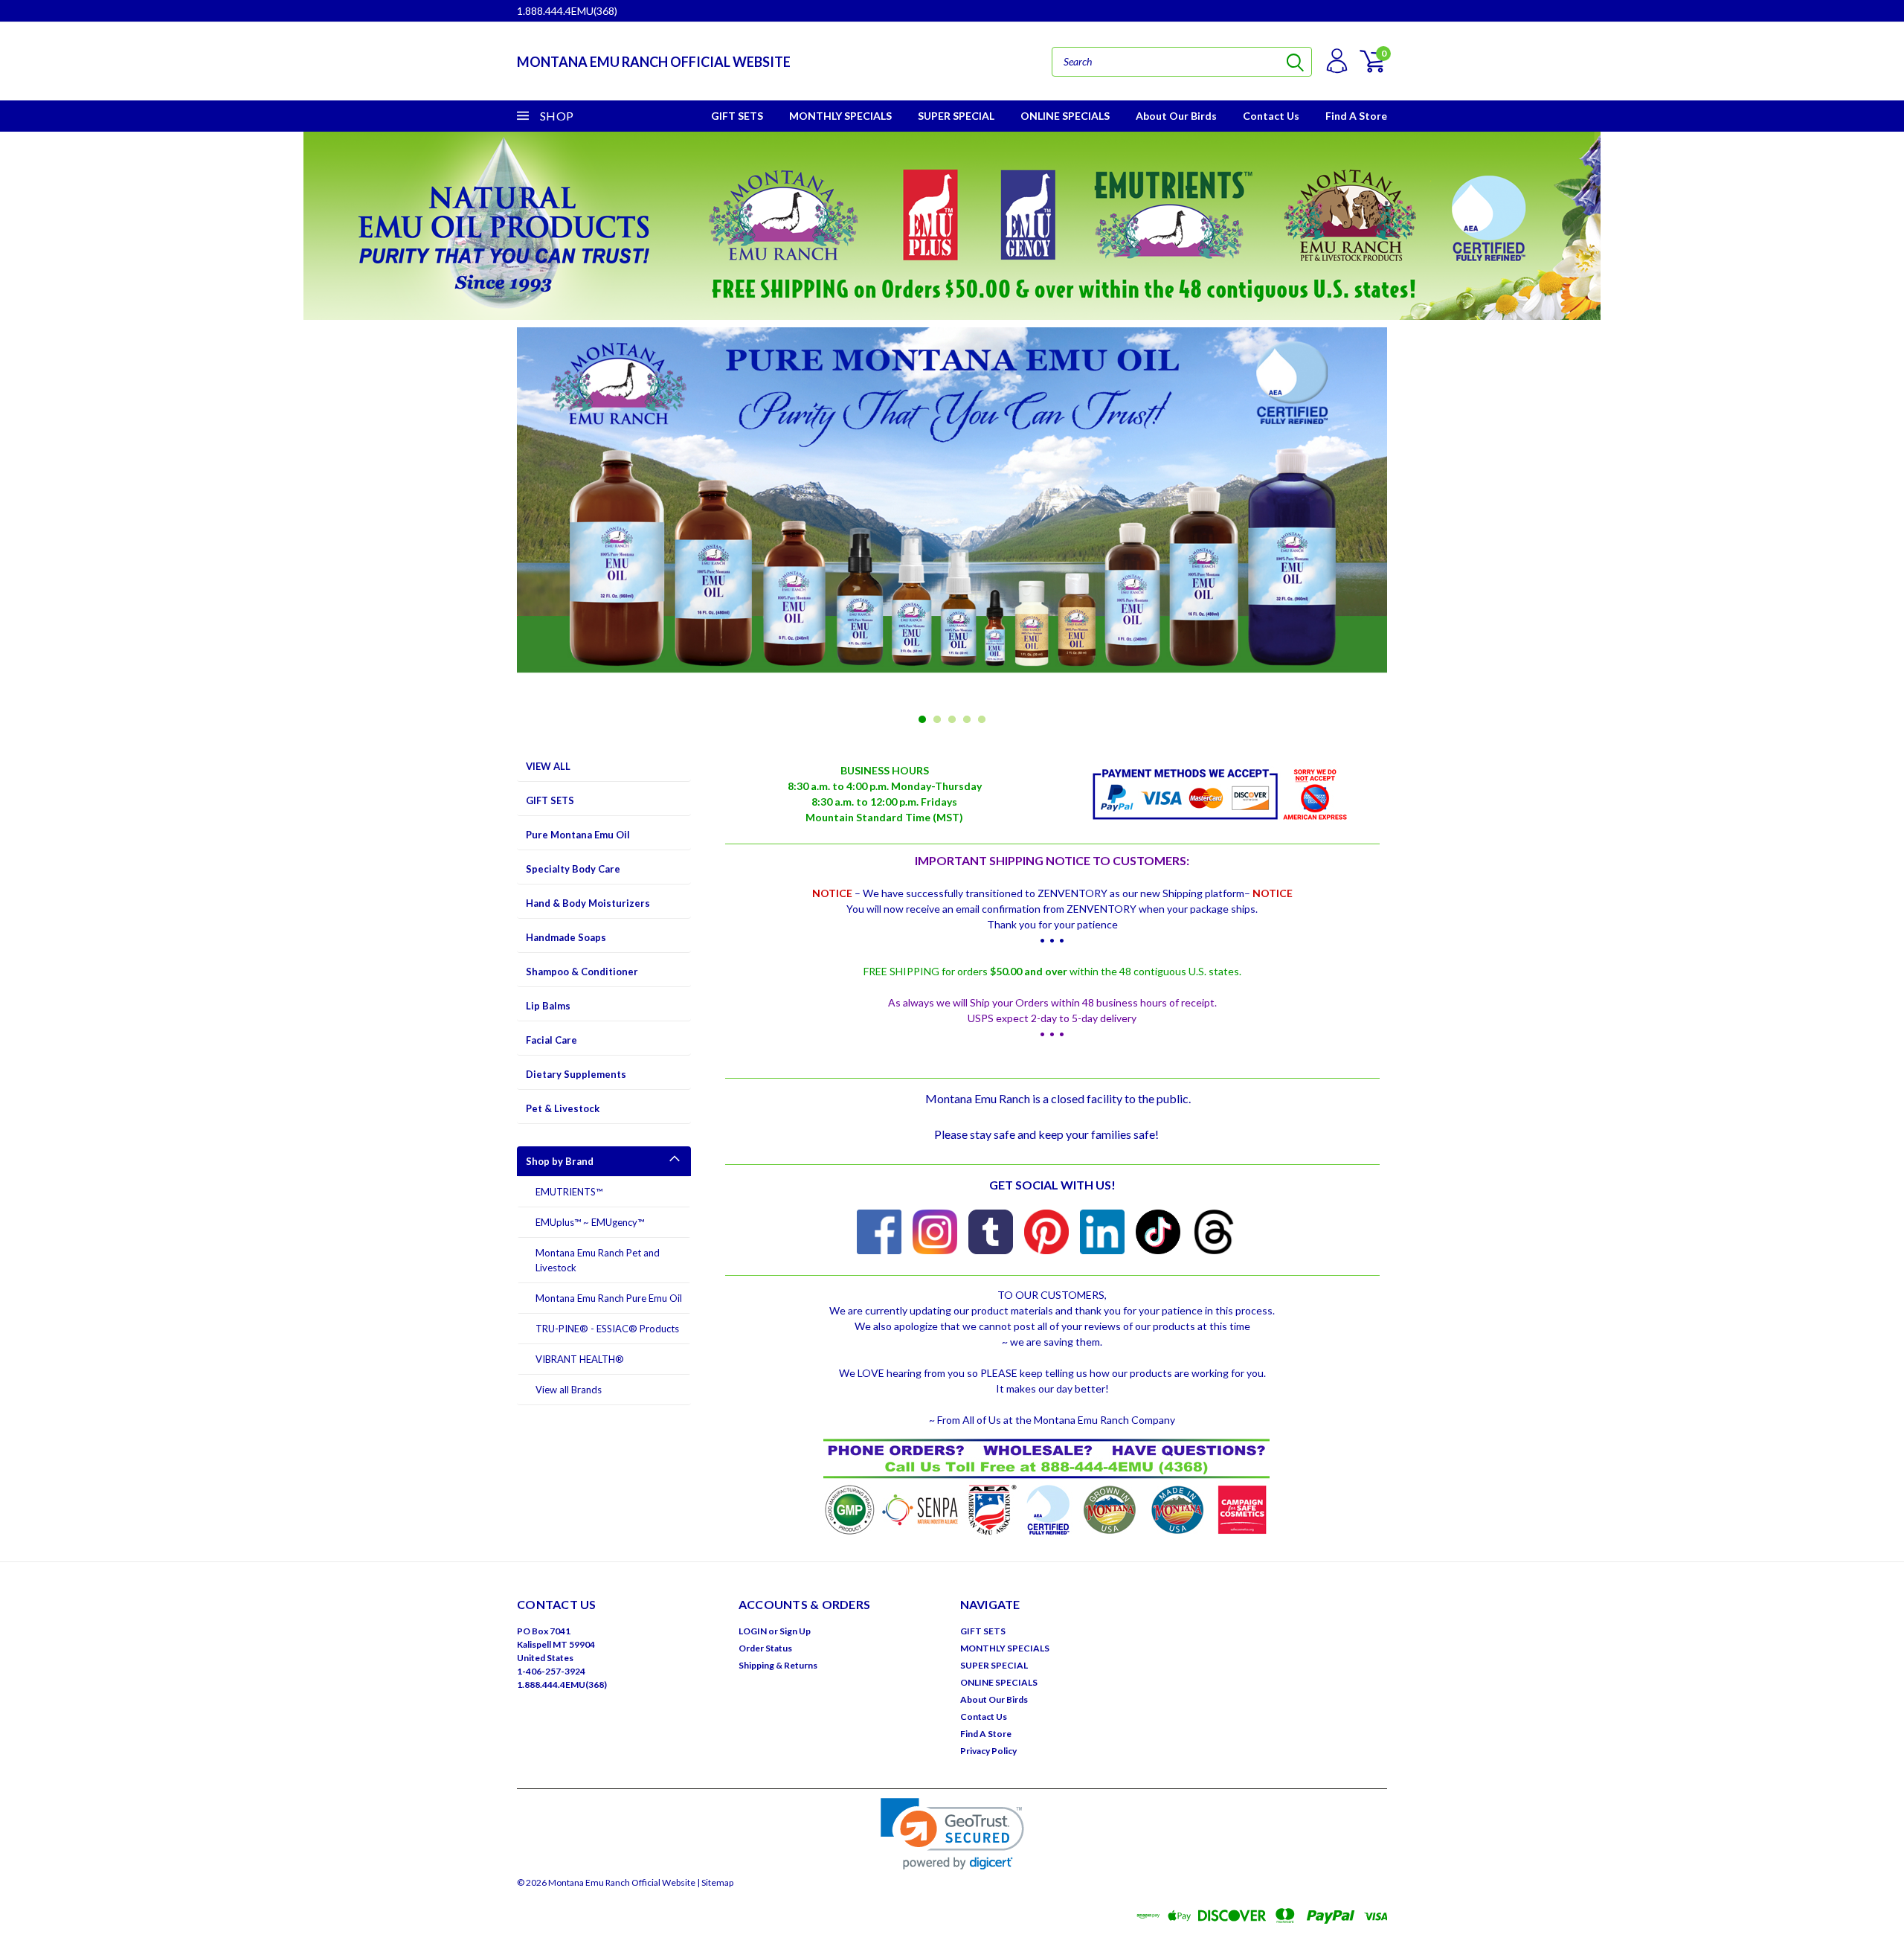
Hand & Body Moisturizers (588, 903)
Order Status (765, 1648)
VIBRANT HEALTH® (580, 1359)
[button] (952, 1834)
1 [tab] (923, 720)
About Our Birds (1176, 116)
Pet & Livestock (563, 1108)
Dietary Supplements (576, 1074)
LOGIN (753, 1631)
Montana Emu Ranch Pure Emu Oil (609, 1298)
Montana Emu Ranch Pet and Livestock (598, 1260)
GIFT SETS (737, 116)
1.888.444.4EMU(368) (567, 11)
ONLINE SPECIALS (1065, 116)
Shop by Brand (560, 1161)
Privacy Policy (988, 1751)
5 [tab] (982, 720)
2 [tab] (937, 720)
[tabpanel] (952, 528)
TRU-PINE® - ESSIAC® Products (607, 1329)
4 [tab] (967, 720)
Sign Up (795, 1631)
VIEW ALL (548, 766)
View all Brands (569, 1390)
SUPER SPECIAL (956, 116)
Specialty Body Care (573, 869)
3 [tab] (952, 720)
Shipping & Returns (778, 1665)
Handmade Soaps (566, 937)
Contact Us (1271, 116)
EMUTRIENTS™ (569, 1192)
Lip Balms (548, 1006)
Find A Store (1356, 116)
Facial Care (551, 1040)
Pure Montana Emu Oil (578, 835)
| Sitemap (715, 1882)
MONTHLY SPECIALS (840, 116)
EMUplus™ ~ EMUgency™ (590, 1222)
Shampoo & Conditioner (582, 972)
